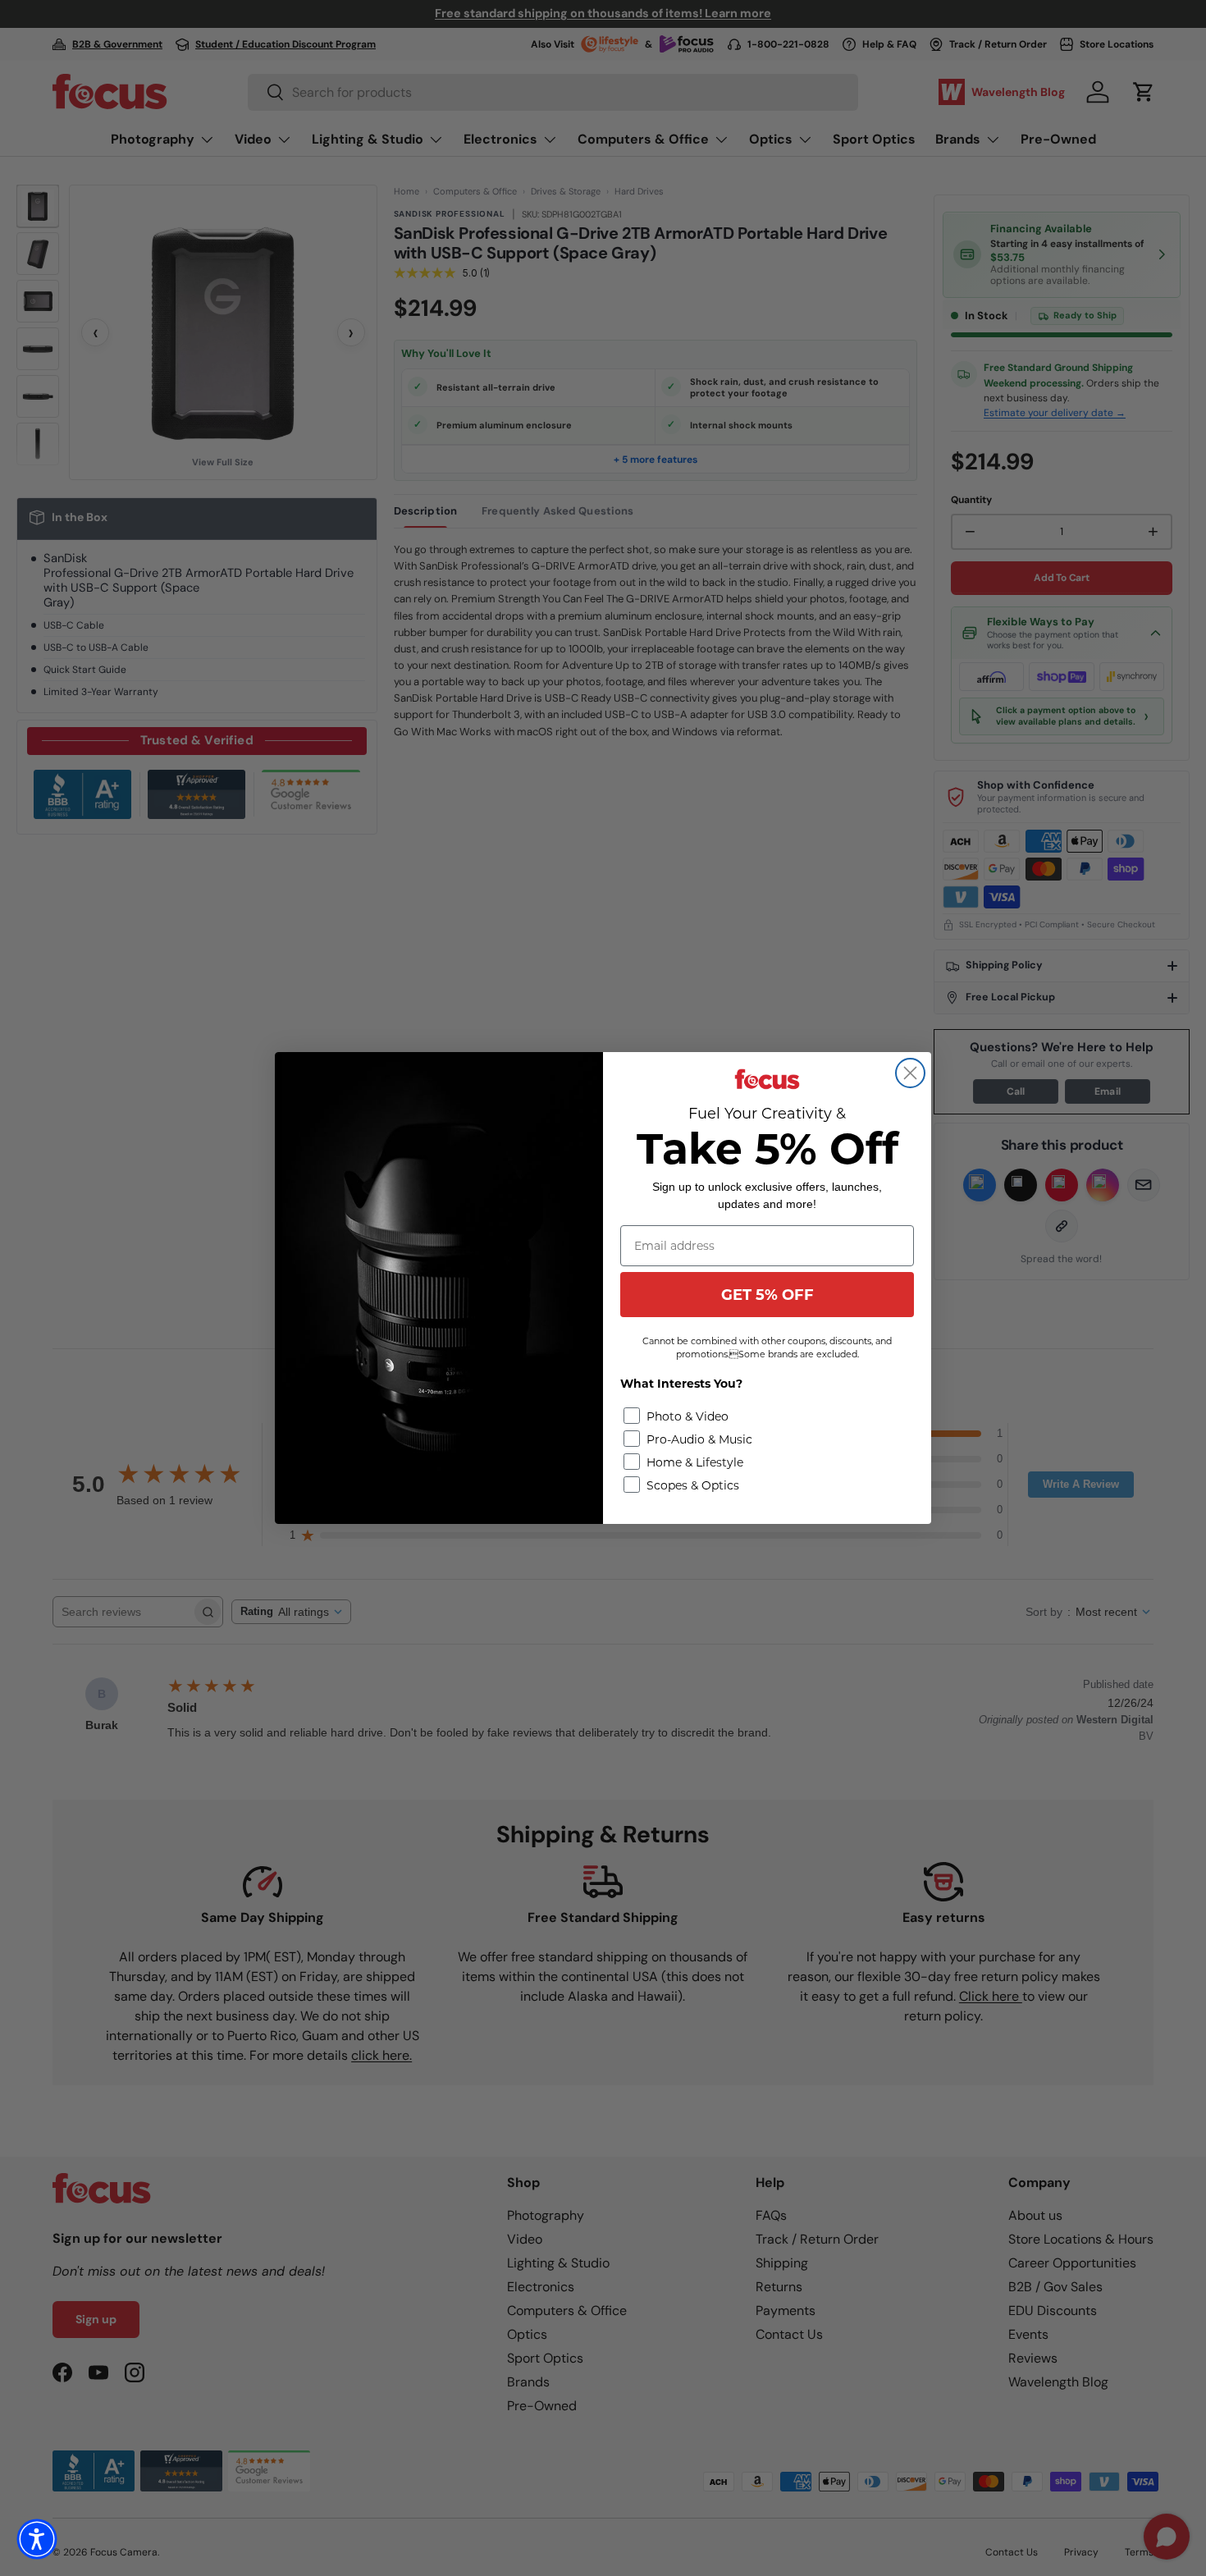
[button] (37, 2539)
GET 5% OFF (767, 1295)
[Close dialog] (910, 1073)
